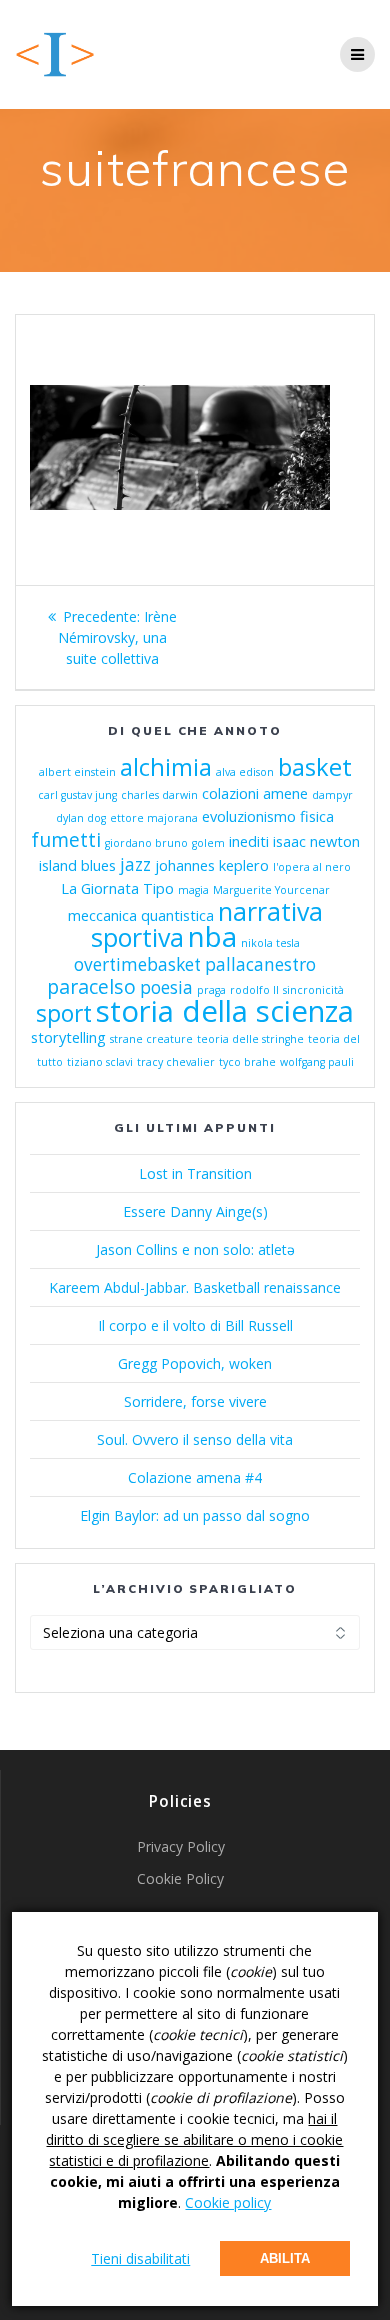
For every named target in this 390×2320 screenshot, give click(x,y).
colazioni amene (255, 793)
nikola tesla (270, 943)
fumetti (66, 839)
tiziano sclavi (100, 1062)
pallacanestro (260, 964)
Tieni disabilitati (140, 2258)
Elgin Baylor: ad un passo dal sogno (195, 1515)
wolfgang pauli (317, 1062)
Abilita (285, 2258)
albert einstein (77, 772)
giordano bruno (146, 843)
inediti (249, 841)
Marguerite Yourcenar (271, 890)
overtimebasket (137, 964)
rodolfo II (254, 990)
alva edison (245, 772)
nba (212, 936)
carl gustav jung (77, 795)
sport (64, 1013)
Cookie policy (228, 2202)
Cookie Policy (180, 1878)
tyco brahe (247, 1062)
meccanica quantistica (141, 915)
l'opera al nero (312, 867)
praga (211, 990)
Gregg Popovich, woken (195, 1363)
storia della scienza (225, 1011)
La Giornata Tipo (117, 888)
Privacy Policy (181, 1846)
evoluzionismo (249, 816)
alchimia (166, 767)
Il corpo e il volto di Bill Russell (195, 1325)
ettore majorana (154, 818)
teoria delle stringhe (250, 1039)
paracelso (91, 986)
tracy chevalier (176, 1062)
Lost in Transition (195, 1173)
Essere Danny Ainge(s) (195, 1211)
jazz (135, 864)
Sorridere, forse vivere (195, 1401)
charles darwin (159, 795)
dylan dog (81, 818)
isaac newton (316, 841)
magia (193, 890)
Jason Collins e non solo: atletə (195, 1249)
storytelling (68, 1037)
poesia (166, 987)
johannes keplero (212, 865)
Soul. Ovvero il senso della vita (195, 1439)
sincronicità (313, 990)
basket (315, 767)
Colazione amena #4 (195, 1477)
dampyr (332, 795)
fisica (317, 816)
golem (208, 843)
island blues (77, 865)
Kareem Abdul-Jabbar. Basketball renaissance (195, 1287)
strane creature (151, 1039)
